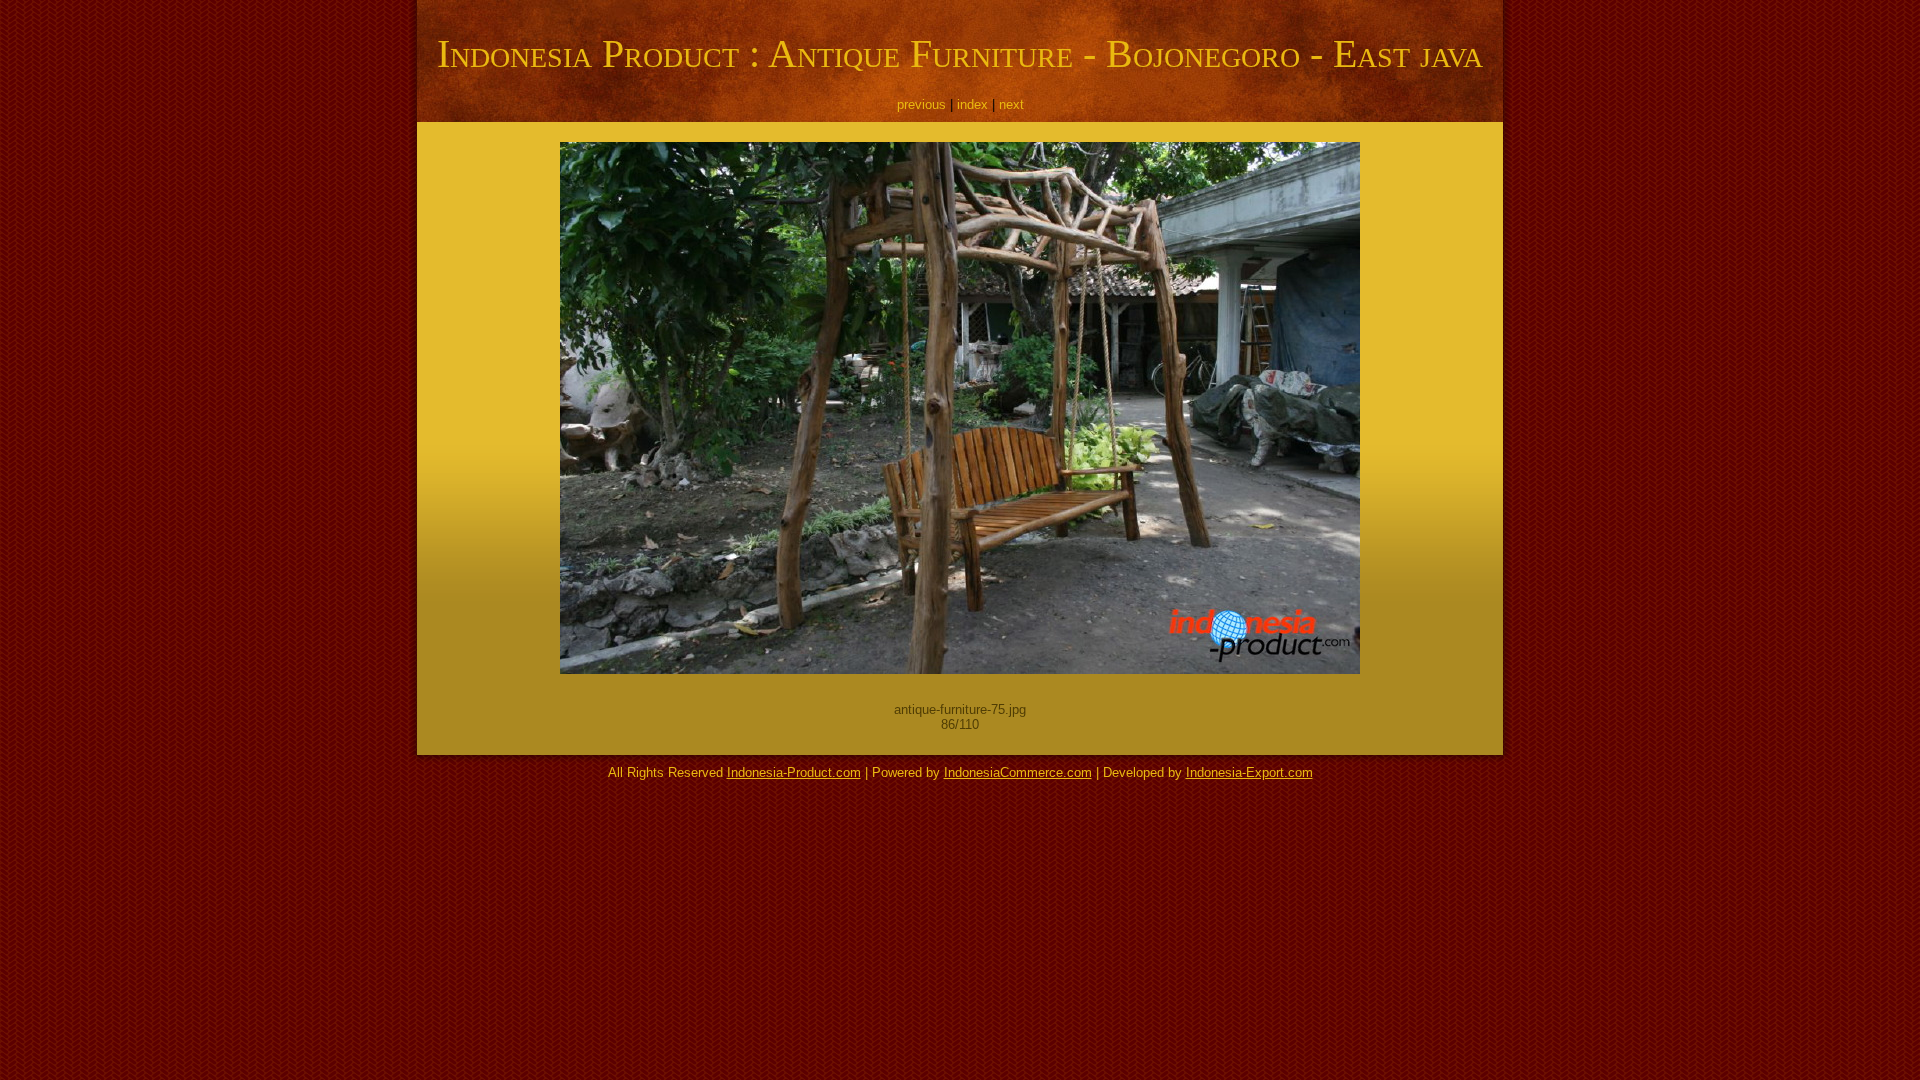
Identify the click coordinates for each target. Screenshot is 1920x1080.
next (1011, 104)
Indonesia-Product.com (794, 772)
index (972, 104)
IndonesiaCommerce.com (1018, 772)
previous (921, 104)
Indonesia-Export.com (1249, 772)
